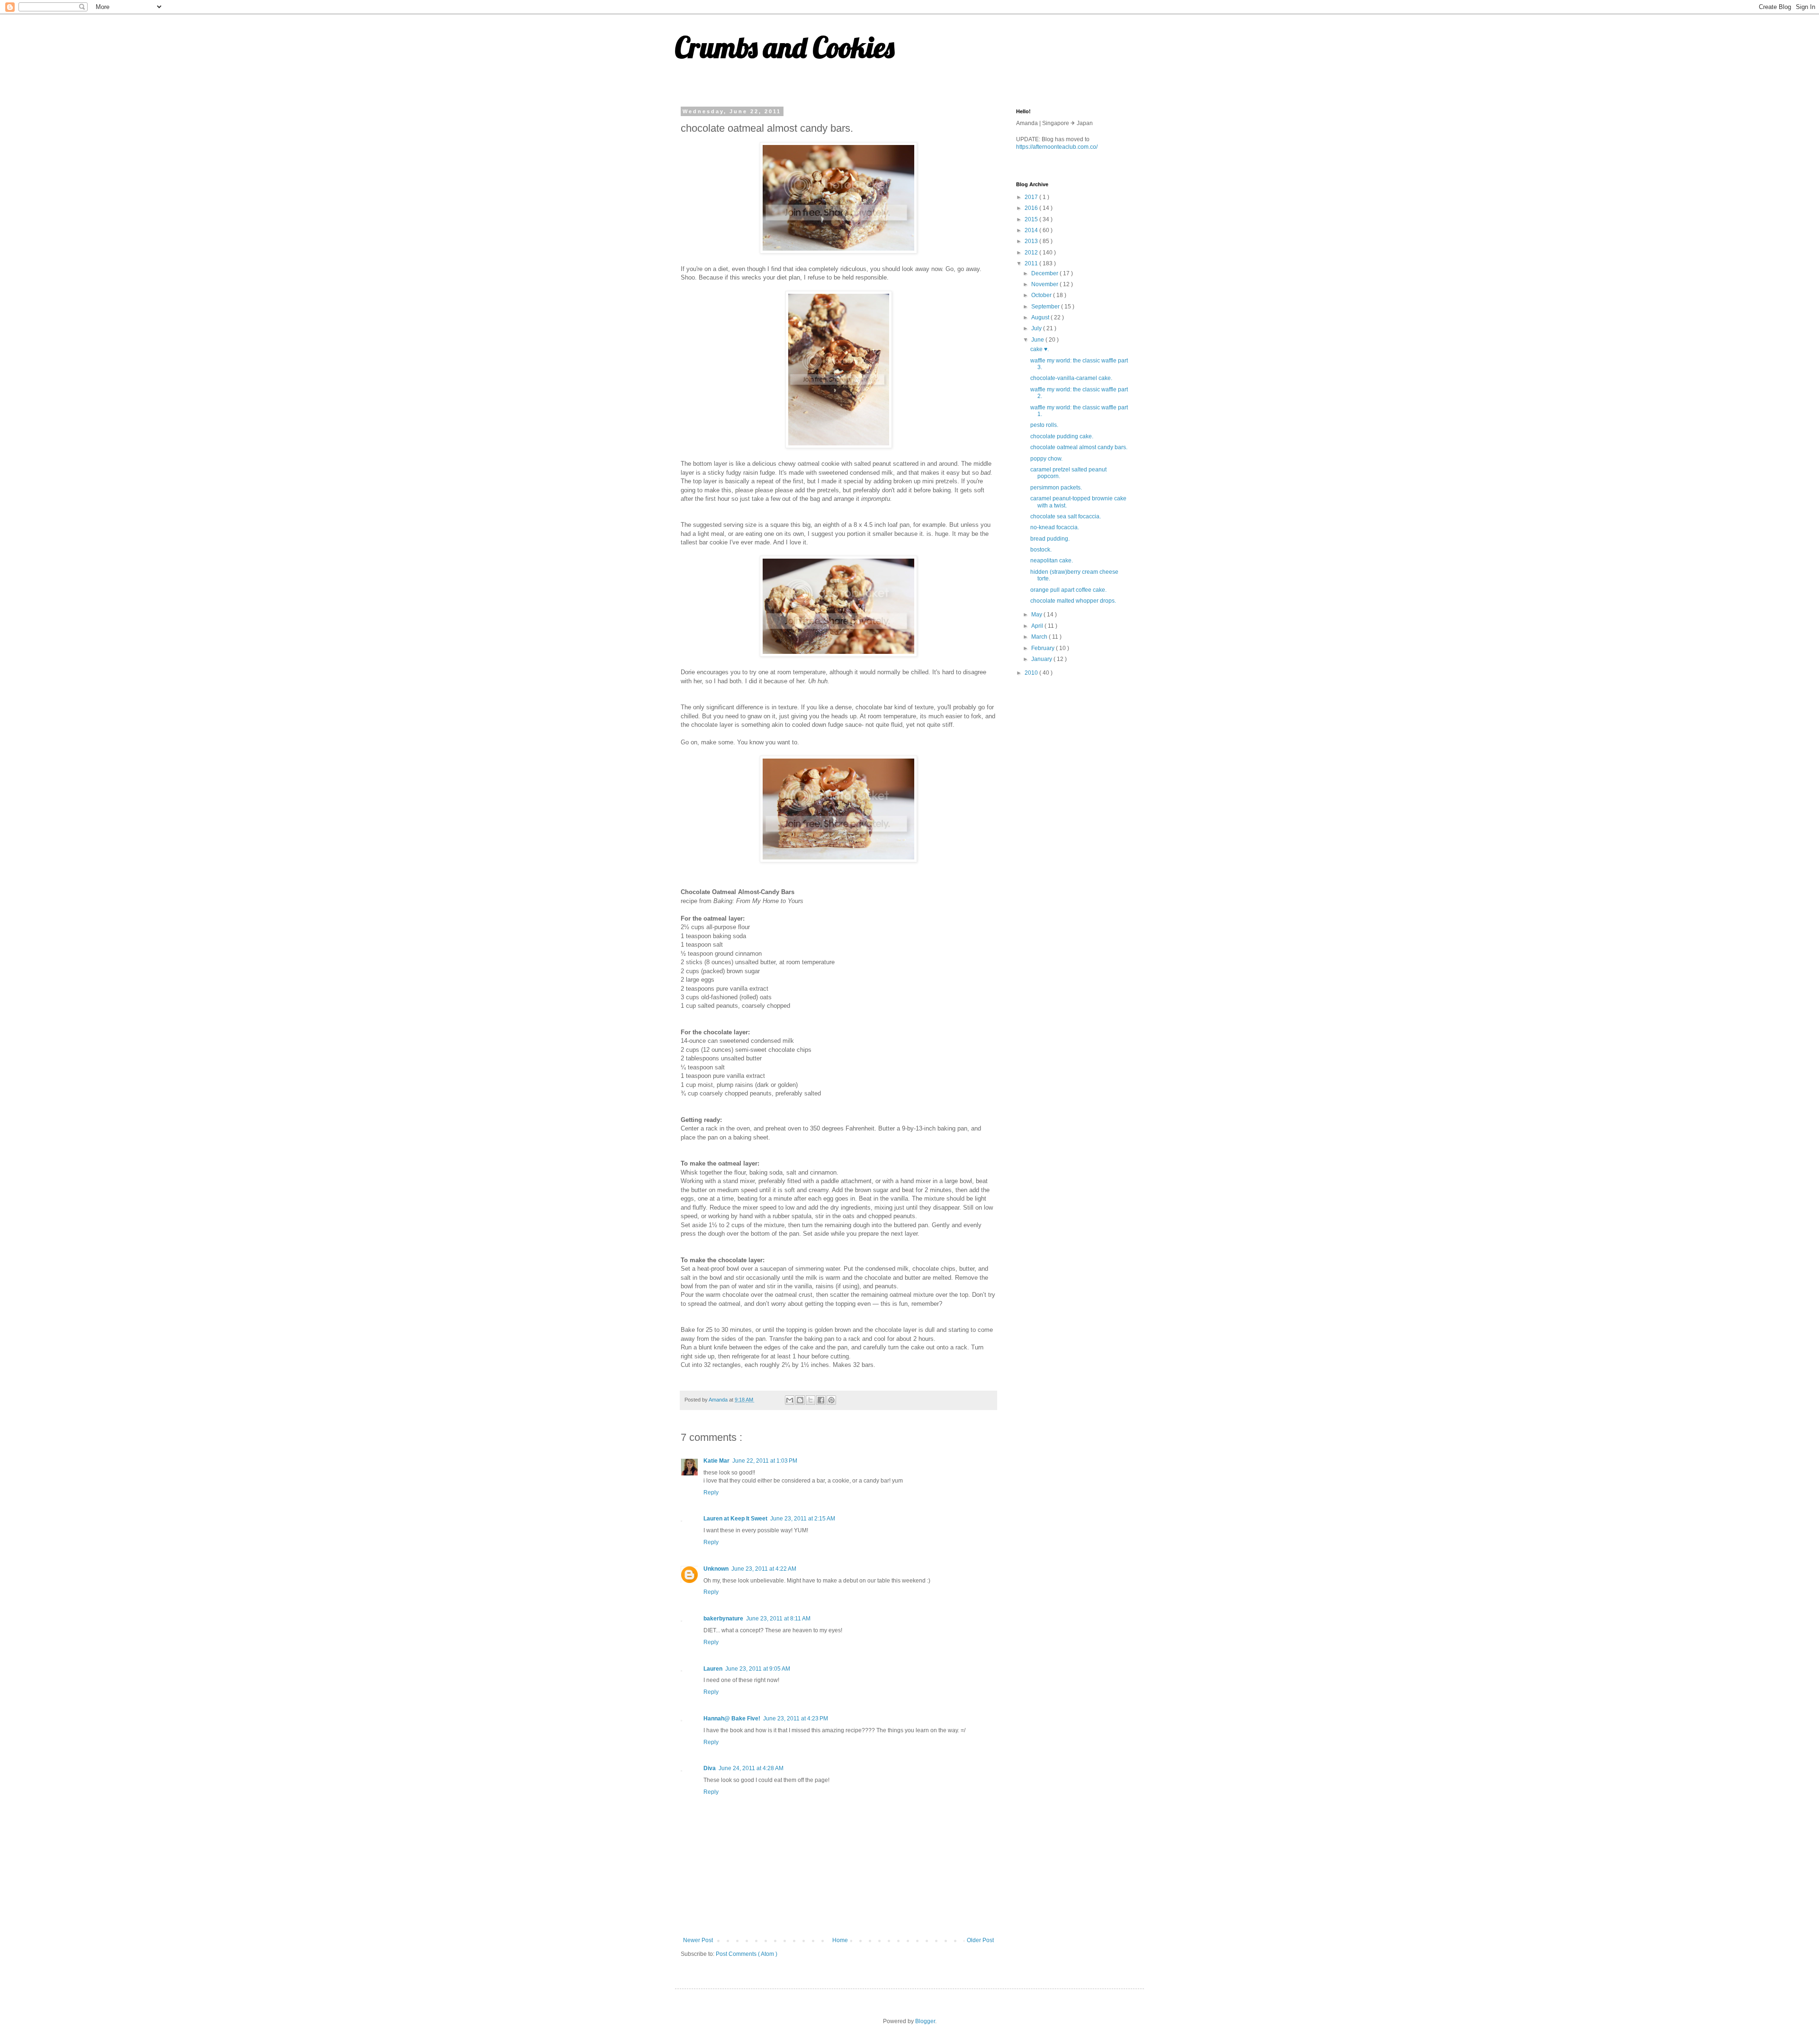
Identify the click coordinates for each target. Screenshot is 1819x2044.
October (1042, 295)
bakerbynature (723, 1619)
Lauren (713, 1669)
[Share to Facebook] (821, 1400)
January (1042, 659)
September (1046, 307)
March (1040, 637)
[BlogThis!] (800, 1400)
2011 (1032, 263)
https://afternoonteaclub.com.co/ (1057, 147)
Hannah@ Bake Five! (732, 1718)
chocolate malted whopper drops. (1073, 601)
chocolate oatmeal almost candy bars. (1079, 447)
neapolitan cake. (1052, 561)
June (1038, 340)
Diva (710, 1768)
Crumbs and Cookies (785, 47)
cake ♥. (1040, 349)
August (1041, 317)
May (1037, 615)
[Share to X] (810, 1400)
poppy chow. (1046, 459)
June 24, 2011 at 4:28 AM (751, 1768)
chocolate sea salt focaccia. (1066, 516)
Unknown (716, 1569)
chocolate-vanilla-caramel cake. (1071, 378)
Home (840, 1940)
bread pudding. (1050, 539)
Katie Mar (716, 1461)
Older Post (980, 1940)
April (1038, 626)
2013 (1032, 241)
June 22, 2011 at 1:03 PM (765, 1461)
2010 (1032, 673)
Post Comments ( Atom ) (747, 1954)
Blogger (925, 2021)
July (1037, 328)
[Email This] (790, 1400)
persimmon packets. (1056, 488)
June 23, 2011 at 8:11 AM (778, 1619)
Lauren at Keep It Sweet (735, 1519)
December (1045, 273)
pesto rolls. (1044, 425)
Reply (711, 1492)
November (1045, 284)
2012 (1032, 253)
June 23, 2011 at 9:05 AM (758, 1669)
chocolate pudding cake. (1062, 436)
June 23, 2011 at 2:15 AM (803, 1519)
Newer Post (698, 1940)
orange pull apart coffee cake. (1068, 590)
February (1044, 648)
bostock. (1041, 550)
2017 (1032, 197)
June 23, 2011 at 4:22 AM (764, 1569)
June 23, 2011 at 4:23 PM (796, 1718)
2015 (1032, 219)
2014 (1032, 230)
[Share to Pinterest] (831, 1400)
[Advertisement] (1087, 751)
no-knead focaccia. (1055, 527)
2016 (1032, 208)
